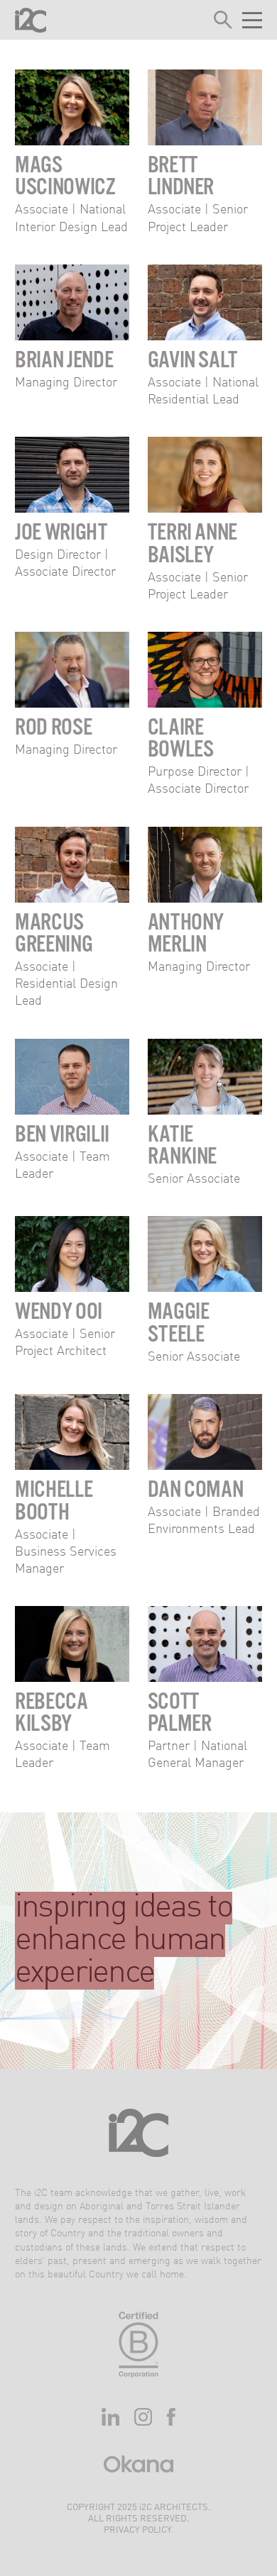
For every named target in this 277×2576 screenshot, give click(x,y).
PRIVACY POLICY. (139, 2530)
